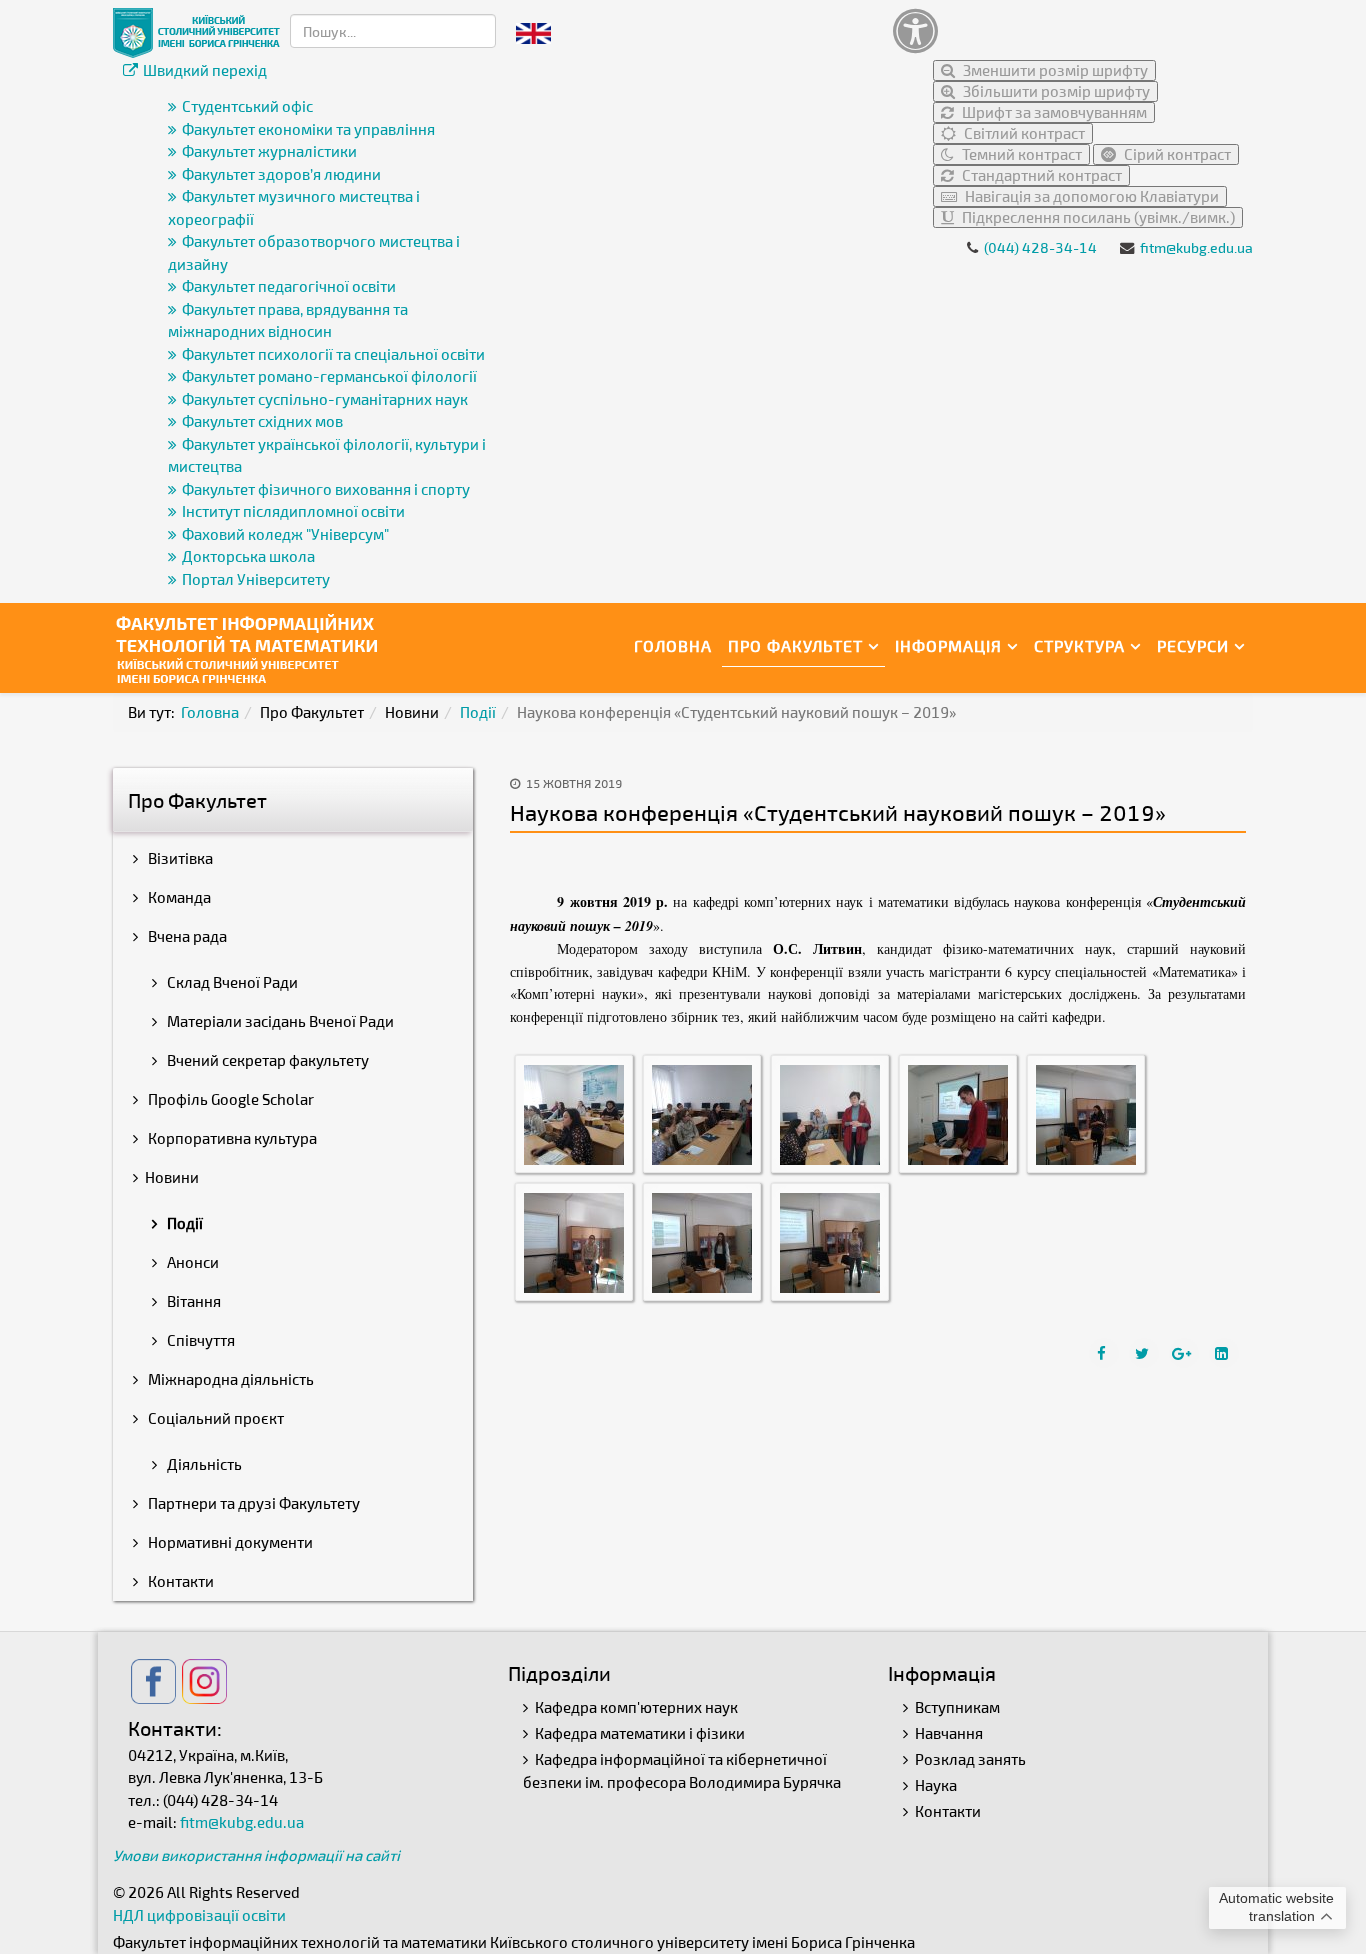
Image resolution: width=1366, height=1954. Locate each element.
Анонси (191, 1262)
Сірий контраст (1176, 154)
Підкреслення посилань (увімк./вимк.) (1097, 217)
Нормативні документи (229, 1542)
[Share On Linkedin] (1224, 1353)
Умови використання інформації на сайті (256, 1855)
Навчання (949, 1733)
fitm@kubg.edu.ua (1196, 247)
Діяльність (203, 1464)
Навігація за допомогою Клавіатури (1090, 196)
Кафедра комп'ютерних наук (636, 1707)
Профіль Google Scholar (229, 1099)
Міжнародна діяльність (229, 1379)
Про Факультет (795, 645)
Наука (936, 1785)
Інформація (948, 645)
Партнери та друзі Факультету (252, 1503)
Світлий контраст (1023, 133)
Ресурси (1193, 645)
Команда (178, 897)
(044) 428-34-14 (1040, 247)
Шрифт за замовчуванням (1053, 112)
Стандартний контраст (1040, 175)
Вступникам (957, 1707)
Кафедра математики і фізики (640, 1733)
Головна (673, 645)
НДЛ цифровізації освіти (199, 1915)
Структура (1079, 645)
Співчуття (199, 1340)
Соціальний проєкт (214, 1418)
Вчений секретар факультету (266, 1060)
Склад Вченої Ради (231, 982)
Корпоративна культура (231, 1138)
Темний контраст (1020, 154)
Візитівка (179, 858)
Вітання (192, 1301)
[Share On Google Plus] (1184, 1353)
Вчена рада (186, 936)
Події (478, 712)
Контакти (179, 1581)
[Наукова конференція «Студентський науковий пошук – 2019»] (574, 1112)
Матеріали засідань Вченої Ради (279, 1021)
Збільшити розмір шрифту (1055, 91)
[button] (1068, 30)
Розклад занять (970, 1759)
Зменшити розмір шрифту (1054, 70)
